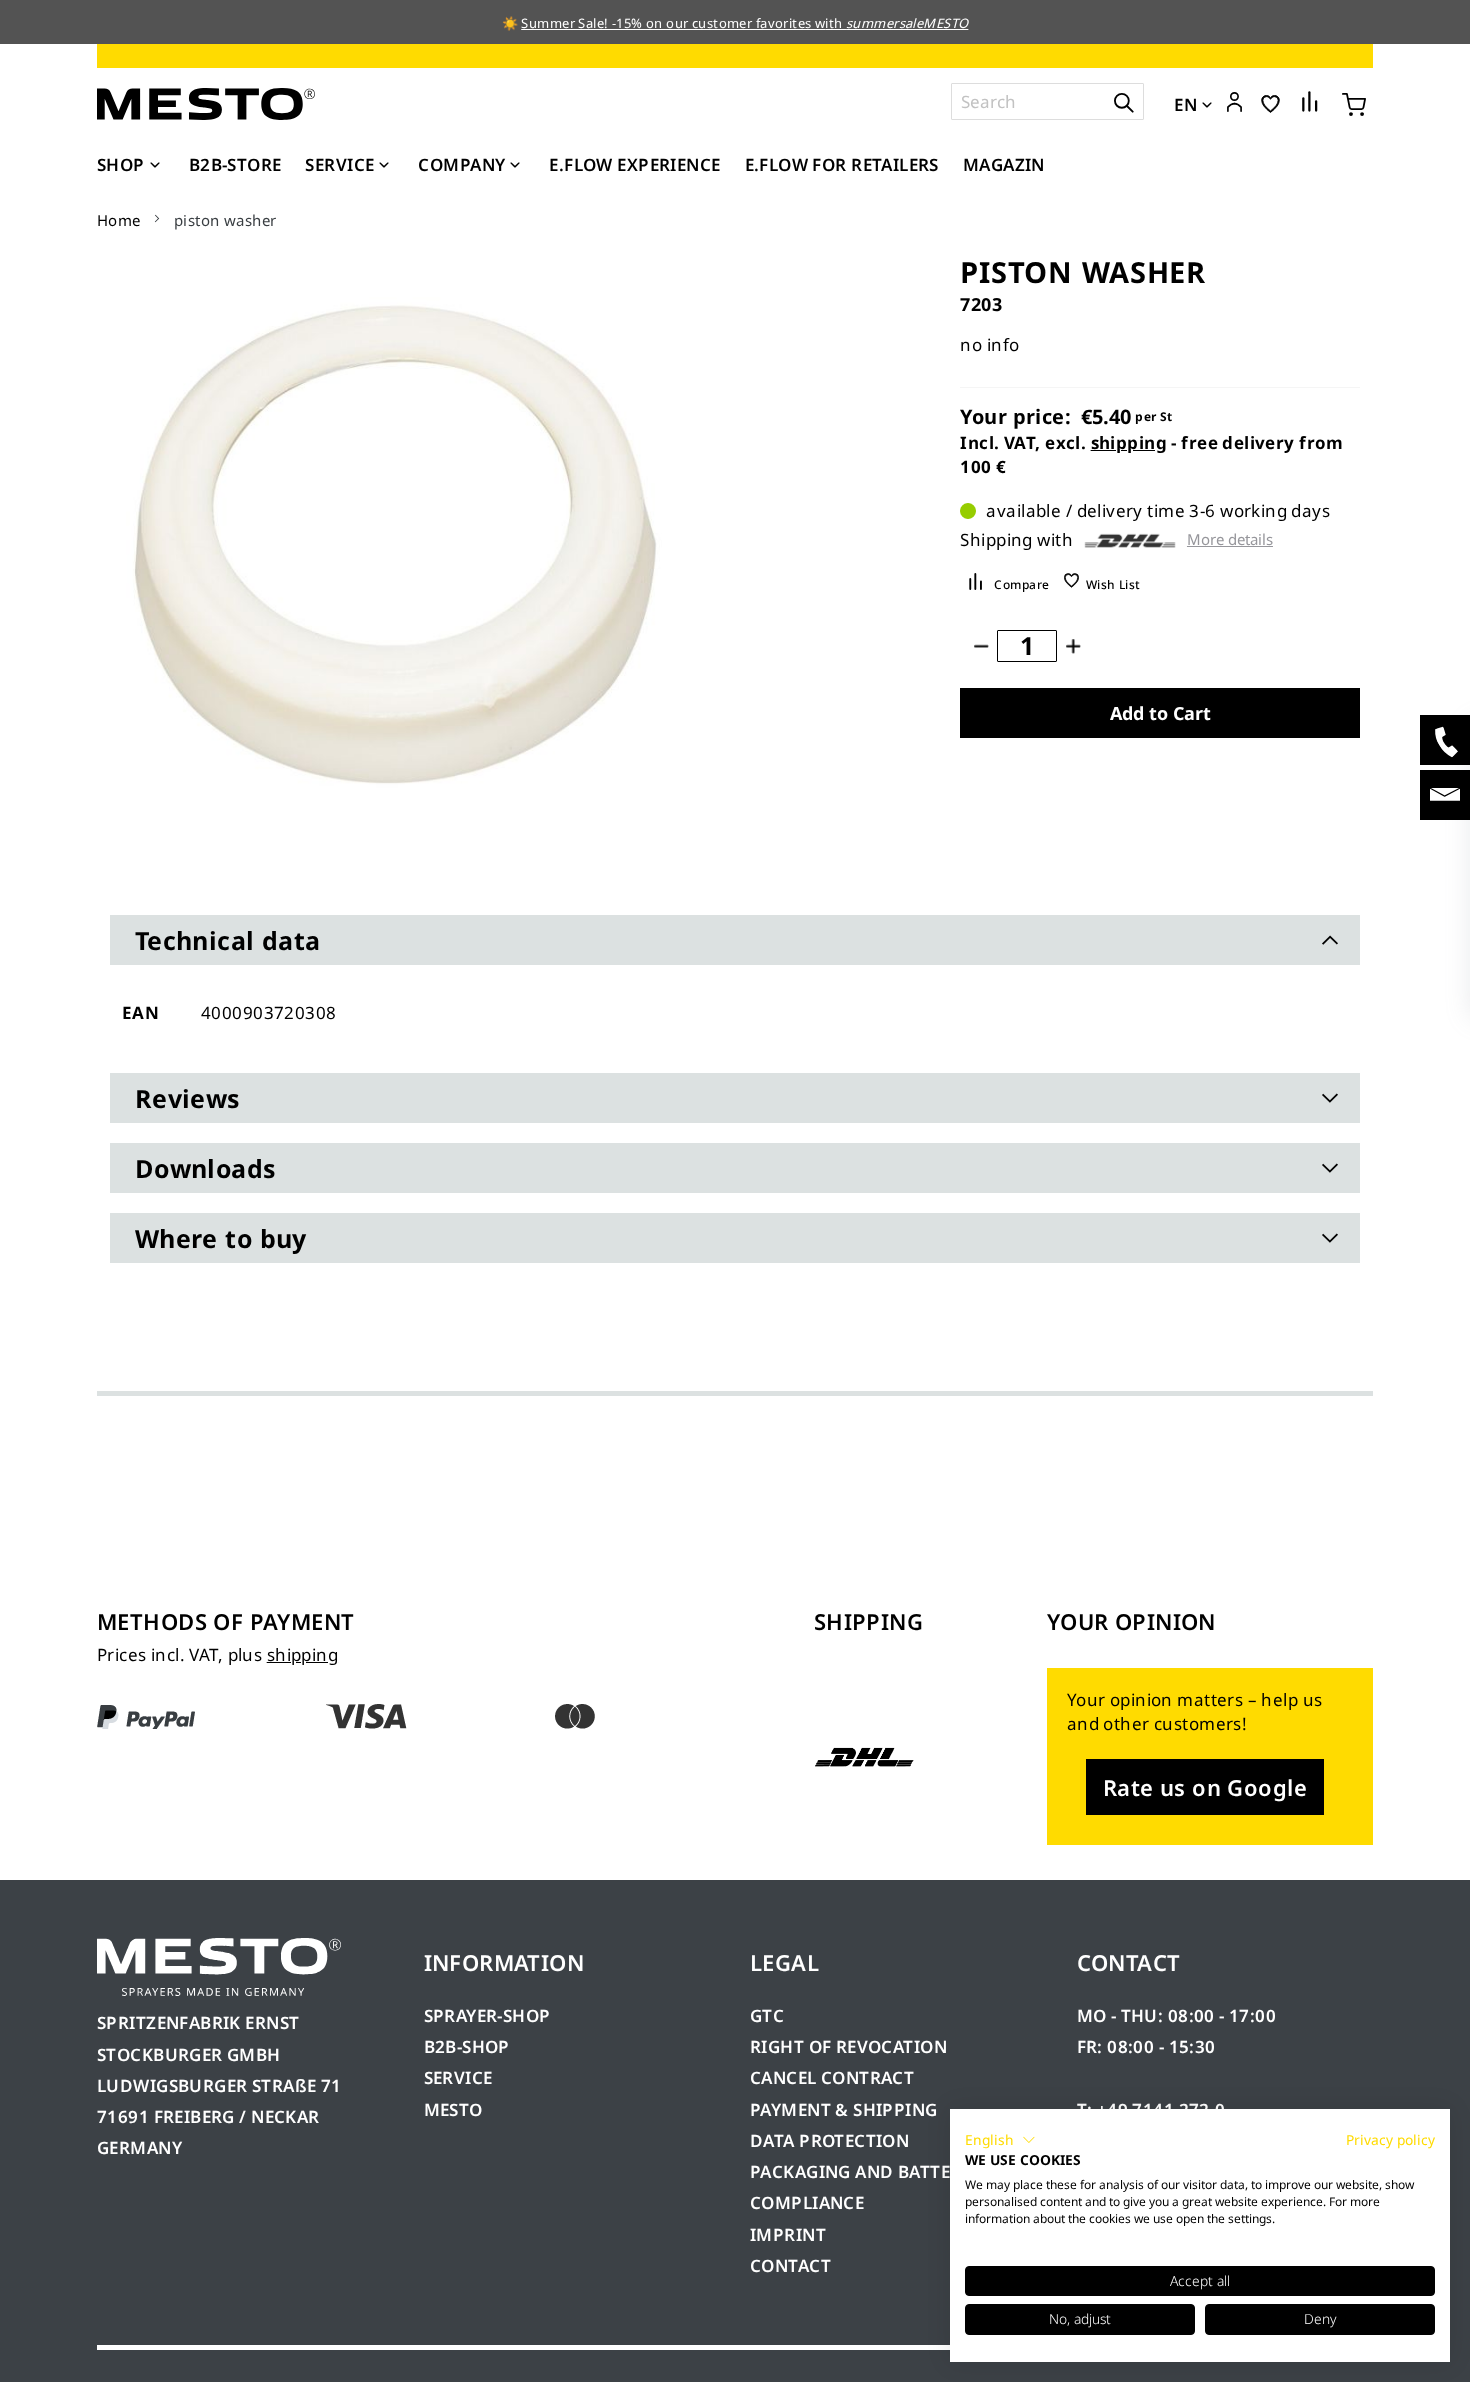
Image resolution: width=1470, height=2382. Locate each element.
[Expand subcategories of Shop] (155, 166)
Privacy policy (1390, 2139)
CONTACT (790, 2265)
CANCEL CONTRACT (832, 2077)
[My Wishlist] (1270, 102)
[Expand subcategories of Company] (515, 166)
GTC (767, 2015)
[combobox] (1047, 101)
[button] (1234, 103)
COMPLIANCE (807, 2202)
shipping (1129, 442)
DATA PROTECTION (829, 2140)
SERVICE (458, 2077)
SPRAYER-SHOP (487, 2015)
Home (119, 220)
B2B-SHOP (467, 2046)
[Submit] (1124, 101)
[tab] (735, 940)
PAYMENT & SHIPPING (844, 2109)
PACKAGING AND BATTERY (863, 2171)
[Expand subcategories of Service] (384, 166)
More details (1230, 539)
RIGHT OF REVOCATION (848, 2046)
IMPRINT (788, 2234)
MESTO (453, 2109)
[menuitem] (131, 165)
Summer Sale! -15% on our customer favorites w (673, 23)
